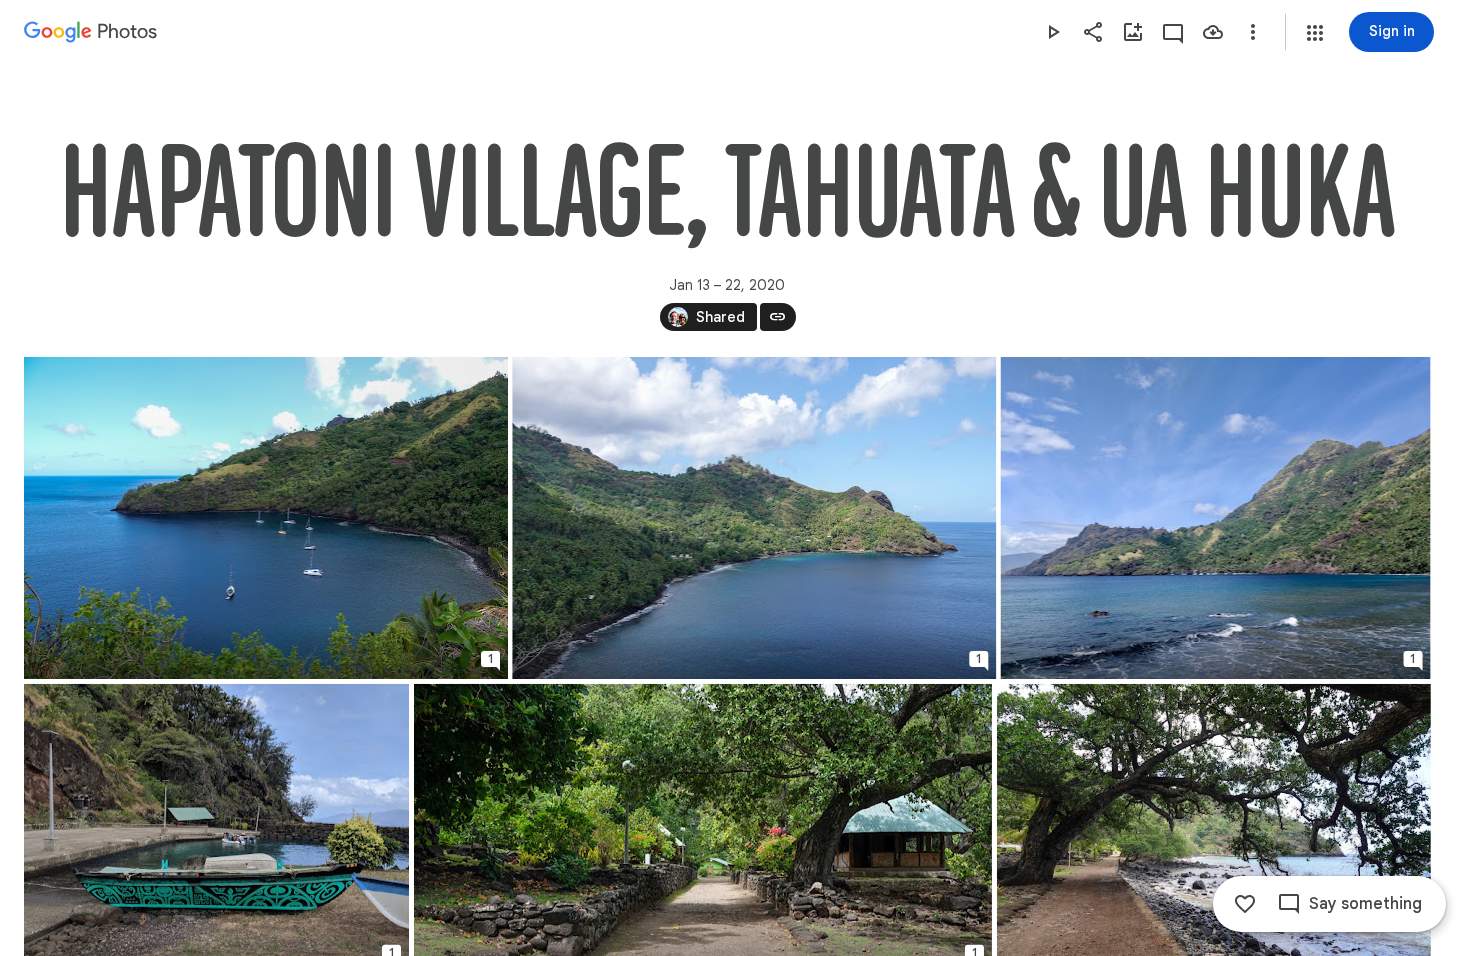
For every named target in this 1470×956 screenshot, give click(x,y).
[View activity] (1173, 32)
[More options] (1253, 32)
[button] (1315, 33)
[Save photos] (1213, 32)
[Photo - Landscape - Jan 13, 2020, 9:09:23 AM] (754, 518)
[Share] (1093, 32)
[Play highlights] (1053, 32)
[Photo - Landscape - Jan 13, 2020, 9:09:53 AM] (266, 518)
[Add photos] (1133, 32)
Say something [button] (1365, 904)
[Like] (1245, 904)
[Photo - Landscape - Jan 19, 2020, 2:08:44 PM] (1216, 518)
